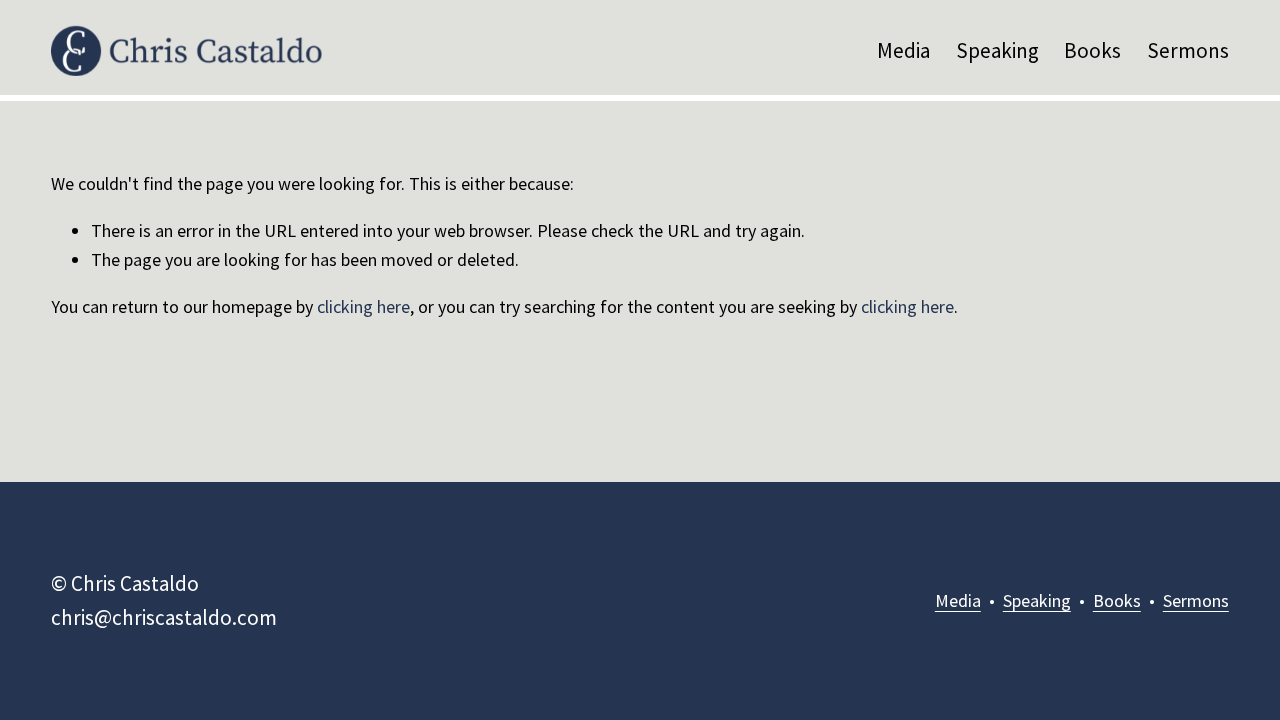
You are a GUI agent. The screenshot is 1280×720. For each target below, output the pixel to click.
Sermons (1188, 50)
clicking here (363, 306)
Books (1092, 50)
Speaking (997, 50)
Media (903, 50)
